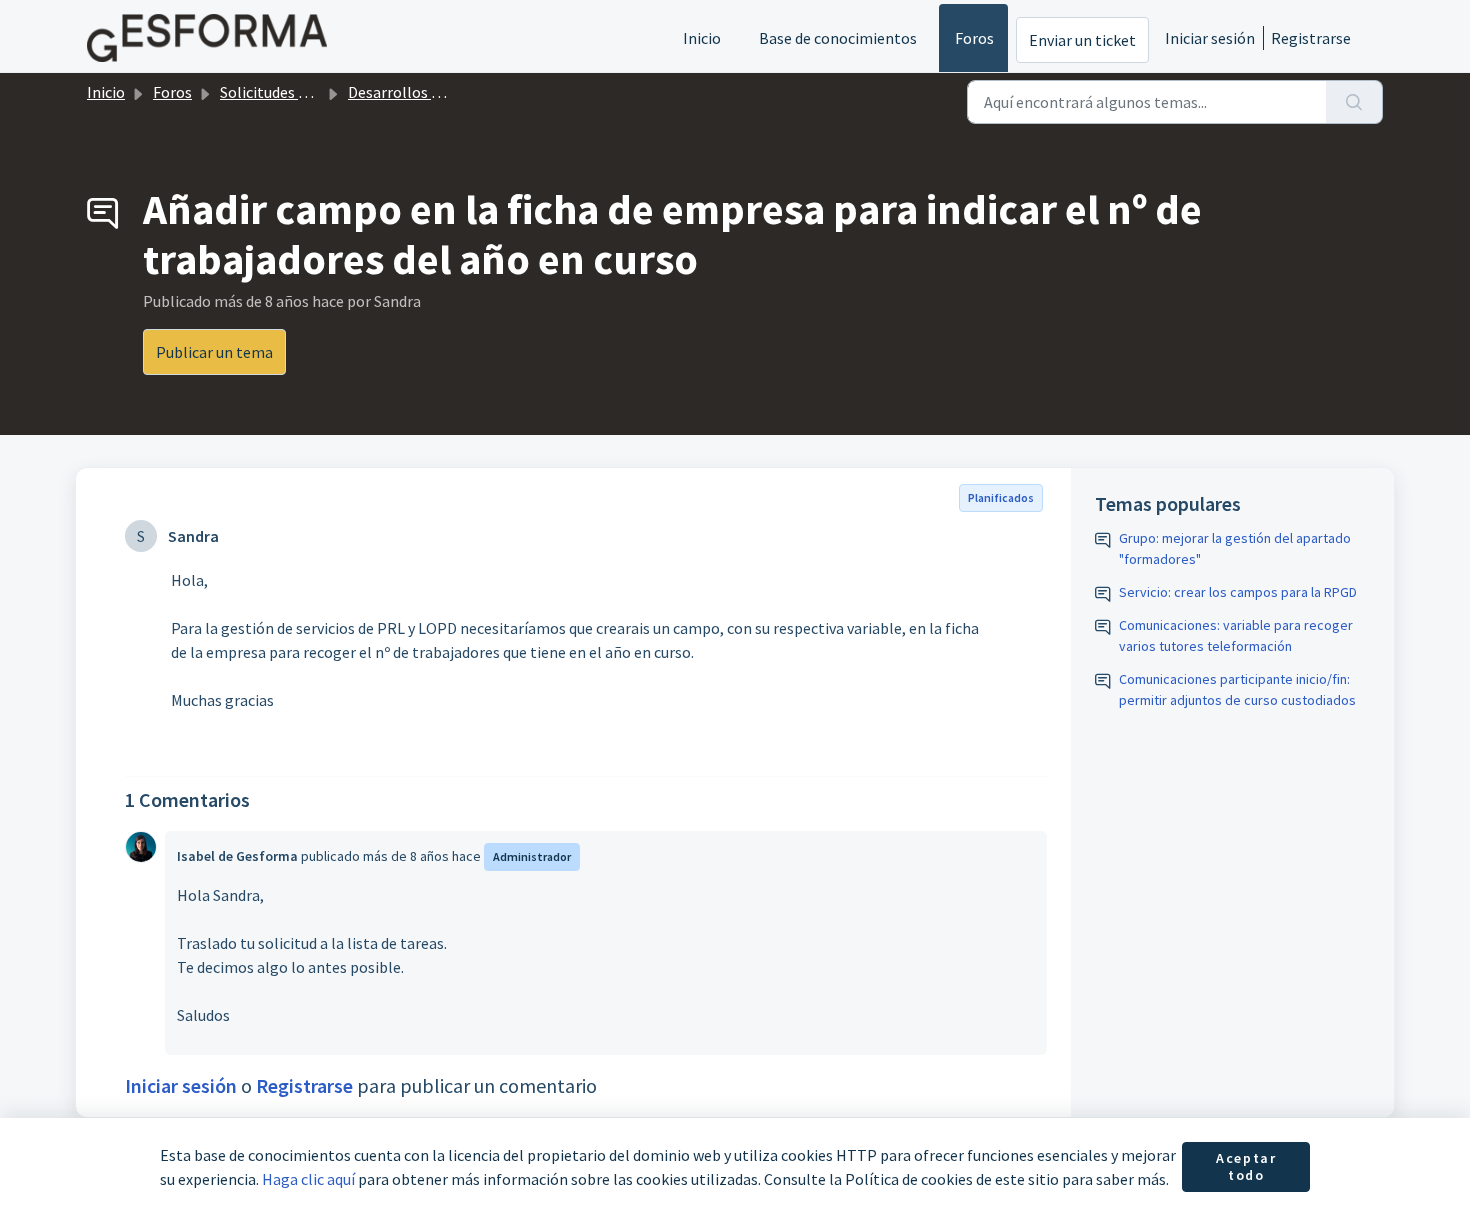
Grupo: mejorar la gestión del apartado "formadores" (1235, 548)
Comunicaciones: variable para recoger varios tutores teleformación (1236, 635)
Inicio (702, 38)
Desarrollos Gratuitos (422, 92)
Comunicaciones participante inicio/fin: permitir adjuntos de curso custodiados (1237, 689)
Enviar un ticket (1082, 40)
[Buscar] (1354, 102)
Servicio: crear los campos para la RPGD (1238, 592)
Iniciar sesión (1210, 38)
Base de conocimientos (838, 38)
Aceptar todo (1246, 1167)
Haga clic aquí (308, 1179)
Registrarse (1311, 38)
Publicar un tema (214, 352)
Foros (974, 38)
